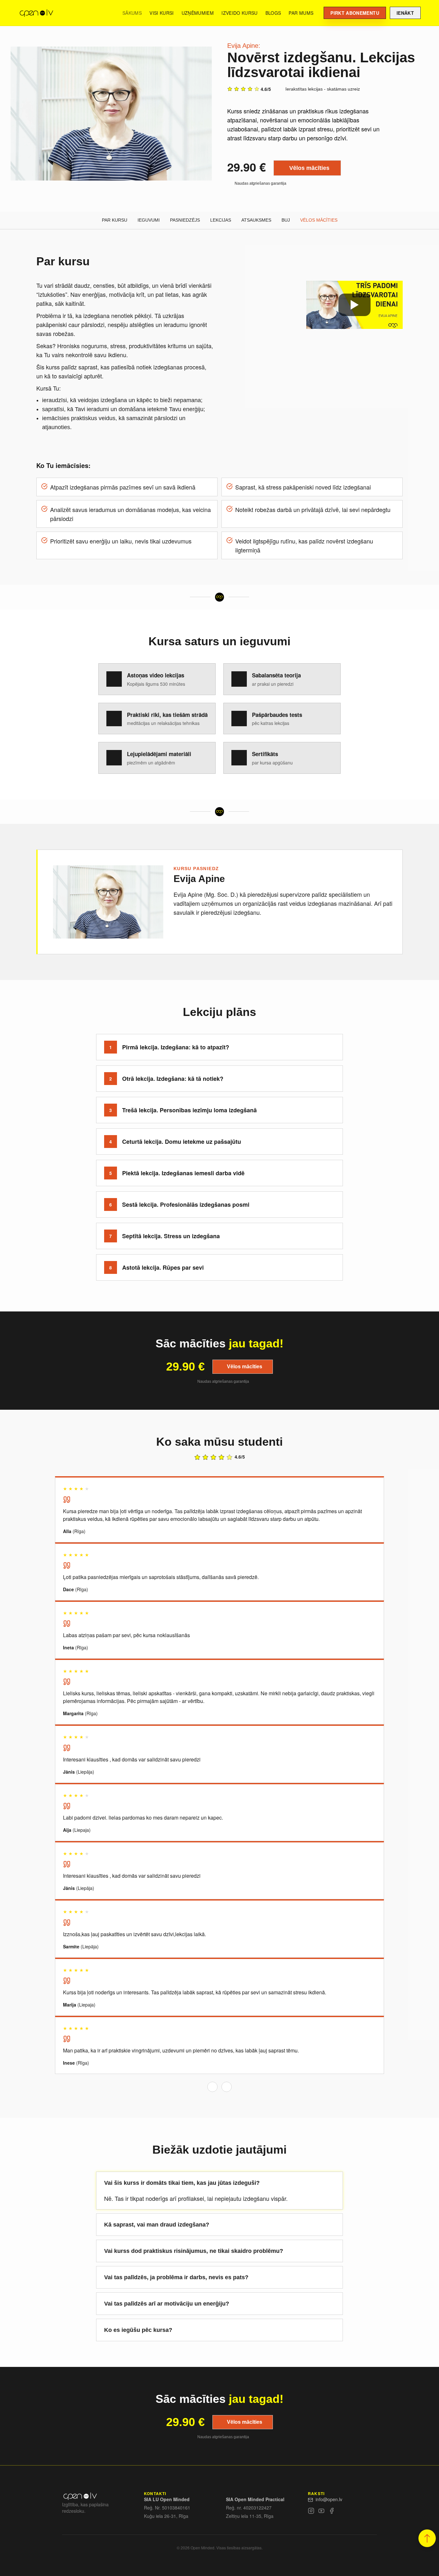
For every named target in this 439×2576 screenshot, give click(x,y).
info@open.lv (329, 2499)
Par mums (301, 13)
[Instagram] (311, 2512)
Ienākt (405, 13)
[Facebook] (332, 2512)
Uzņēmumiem (198, 13)
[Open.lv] (36, 13)
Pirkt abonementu (355, 13)
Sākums (132, 13)
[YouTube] (321, 2512)
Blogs (273, 13)
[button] (427, 2538)
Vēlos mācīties (309, 168)
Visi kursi (162, 13)
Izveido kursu (240, 13)
